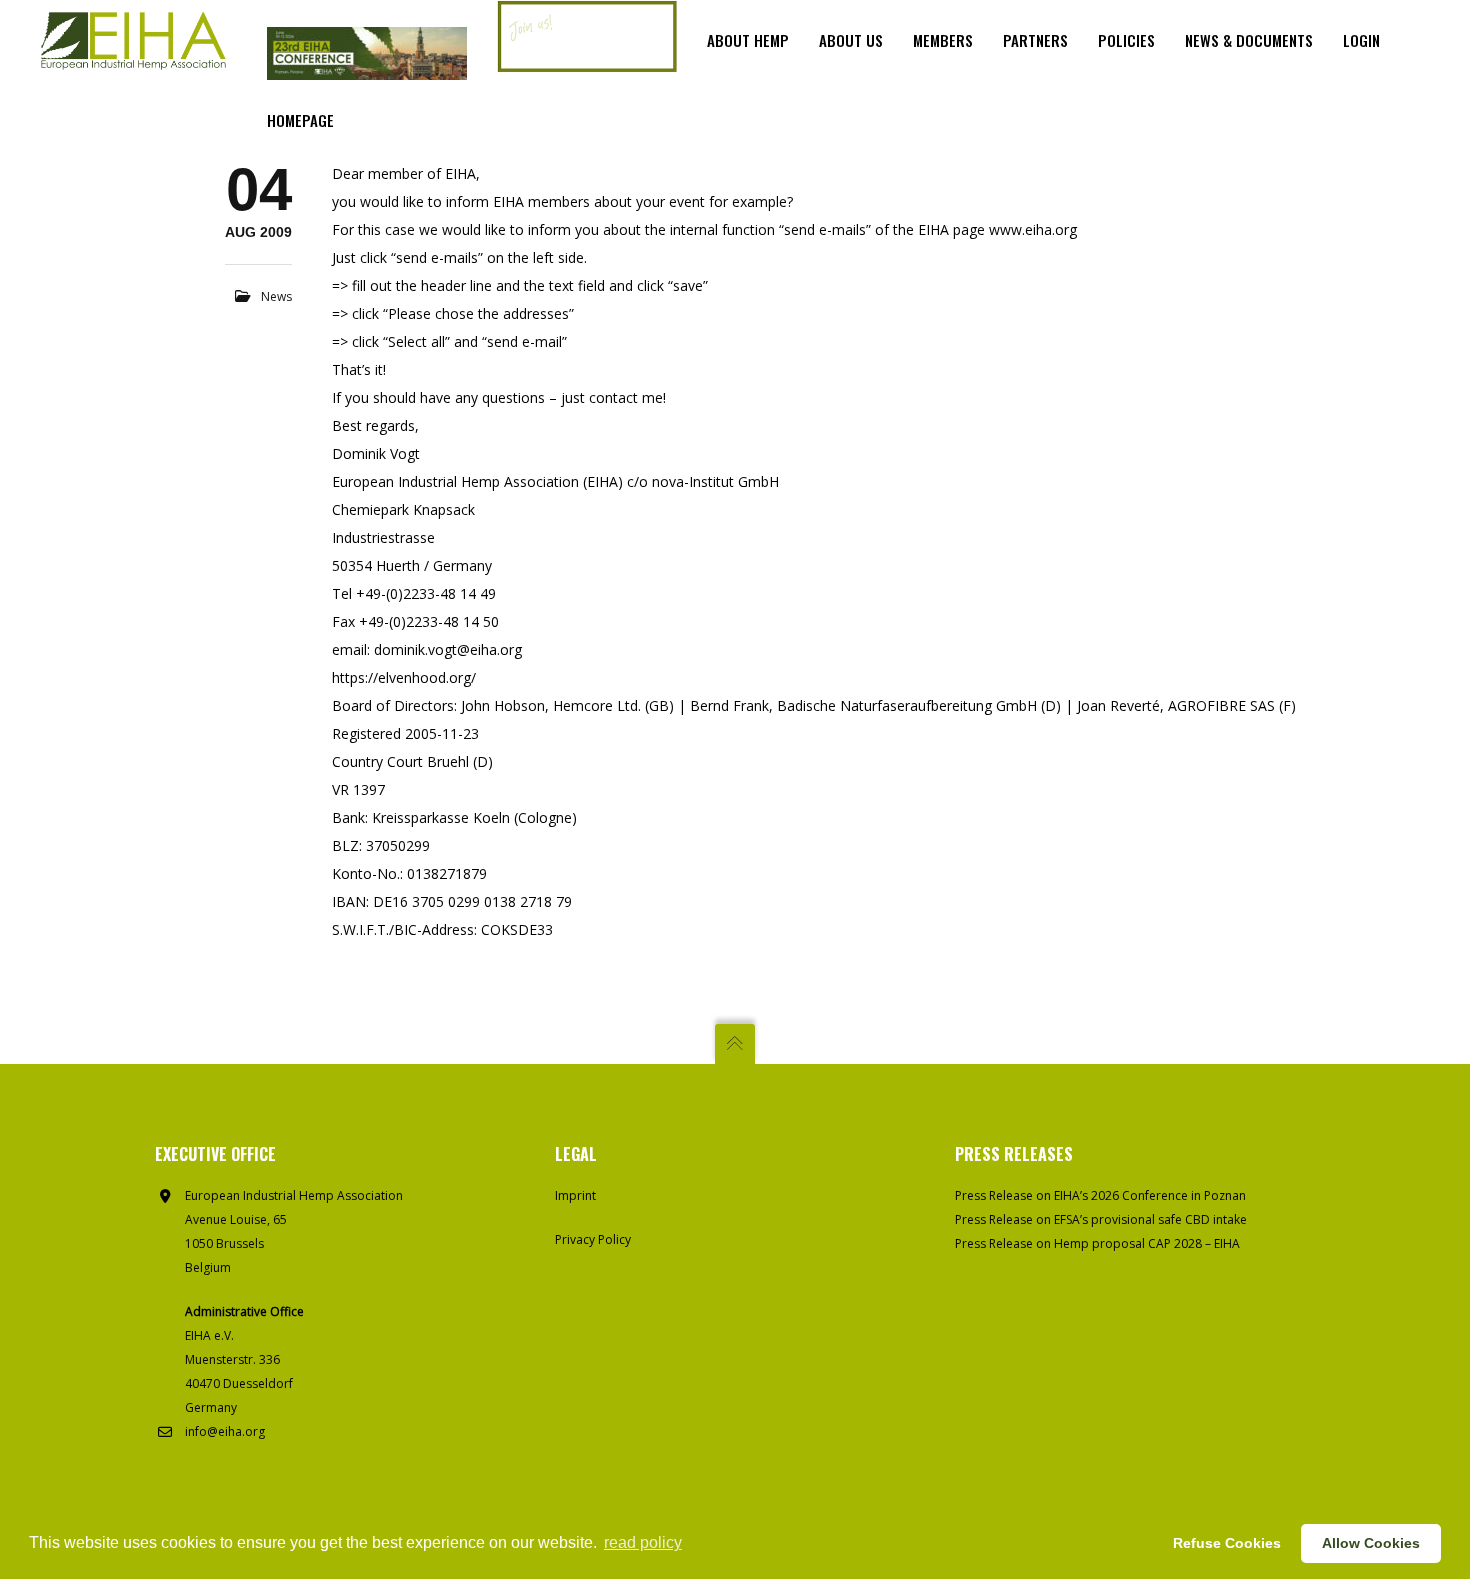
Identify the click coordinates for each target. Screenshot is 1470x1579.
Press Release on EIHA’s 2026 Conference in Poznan (1100, 1195)
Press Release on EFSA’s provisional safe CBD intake (1101, 1219)
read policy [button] (643, 1542)
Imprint (575, 1195)
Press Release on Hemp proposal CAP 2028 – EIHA (1097, 1243)
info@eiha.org (225, 1431)
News (276, 296)
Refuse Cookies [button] (1227, 1543)
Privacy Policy (593, 1239)
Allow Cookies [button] (1371, 1543)
